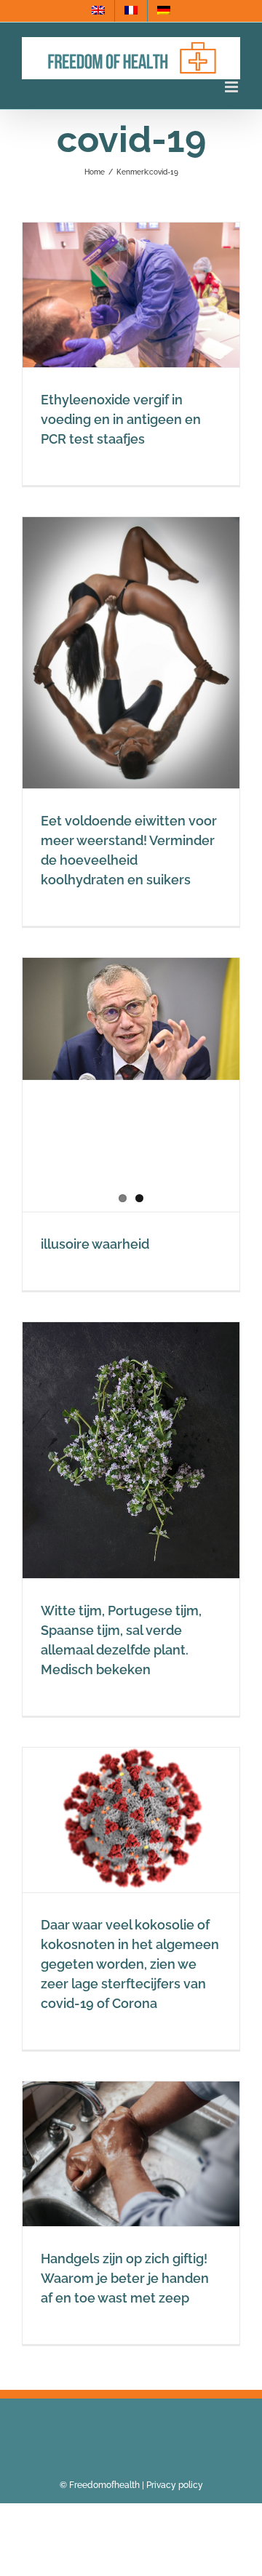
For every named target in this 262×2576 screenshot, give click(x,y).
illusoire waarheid (95, 1244)
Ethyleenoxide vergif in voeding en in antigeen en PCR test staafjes (121, 419)
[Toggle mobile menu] (233, 87)
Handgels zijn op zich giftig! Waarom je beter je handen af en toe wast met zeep (125, 2278)
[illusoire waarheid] (131, 1019)
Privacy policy (175, 2485)
